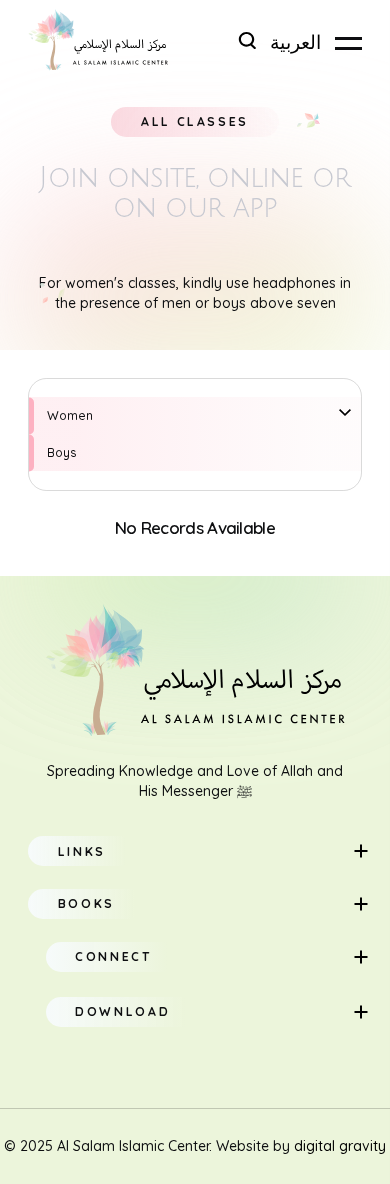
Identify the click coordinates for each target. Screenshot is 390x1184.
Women (70, 415)
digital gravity (340, 1146)
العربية (295, 42)
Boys (62, 452)
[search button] (247, 40)
